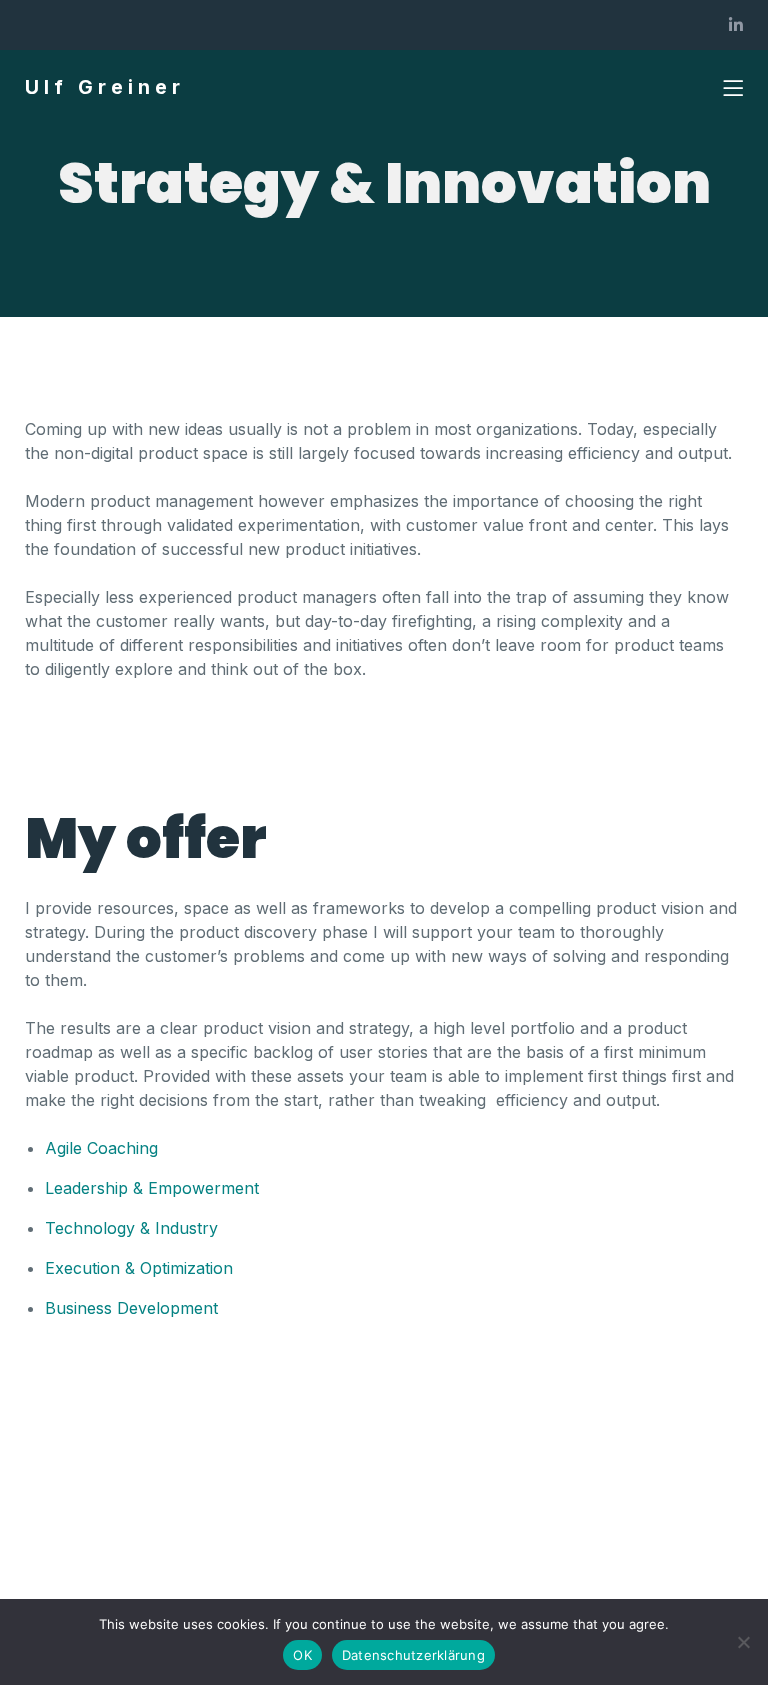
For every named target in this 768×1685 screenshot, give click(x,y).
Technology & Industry (131, 1228)
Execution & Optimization (139, 1268)
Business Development (131, 1308)
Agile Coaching (101, 1148)
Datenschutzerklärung (413, 1655)
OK (302, 1655)
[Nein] (743, 1642)
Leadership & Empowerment (152, 1188)
